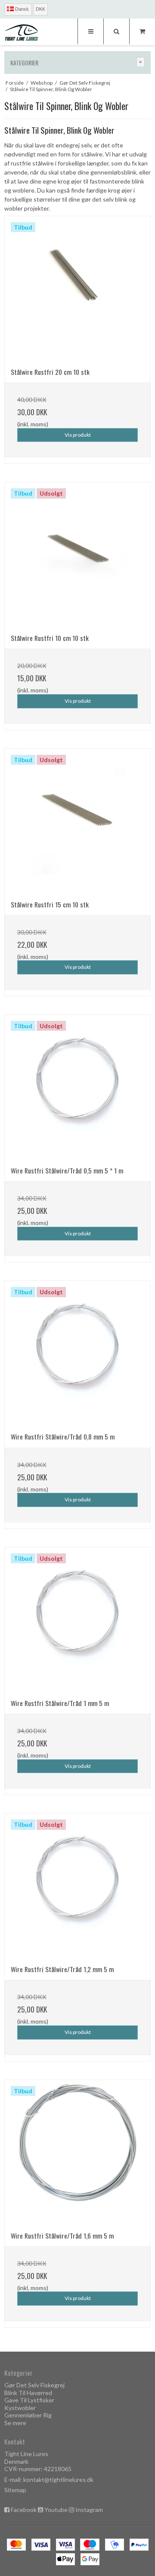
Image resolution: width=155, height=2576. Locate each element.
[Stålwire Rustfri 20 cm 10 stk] (77, 289)
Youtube (56, 2510)
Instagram (89, 2510)
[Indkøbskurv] (142, 31)
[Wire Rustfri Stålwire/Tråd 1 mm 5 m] (77, 1620)
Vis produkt (78, 435)
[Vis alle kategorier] (141, 62)
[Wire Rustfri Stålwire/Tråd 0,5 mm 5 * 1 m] (77, 1087)
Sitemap (15, 2490)
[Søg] (116, 31)
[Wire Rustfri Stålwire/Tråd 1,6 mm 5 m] (77, 2153)
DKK (40, 9)
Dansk (21, 9)
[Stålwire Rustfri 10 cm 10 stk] (77, 555)
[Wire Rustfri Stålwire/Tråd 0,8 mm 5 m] (77, 1354)
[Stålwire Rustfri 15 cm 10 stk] (77, 821)
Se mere (15, 2423)
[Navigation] (90, 31)
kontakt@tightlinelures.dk (58, 2480)
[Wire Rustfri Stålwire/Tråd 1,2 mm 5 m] (77, 1886)
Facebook (24, 2510)
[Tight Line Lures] (22, 32)
